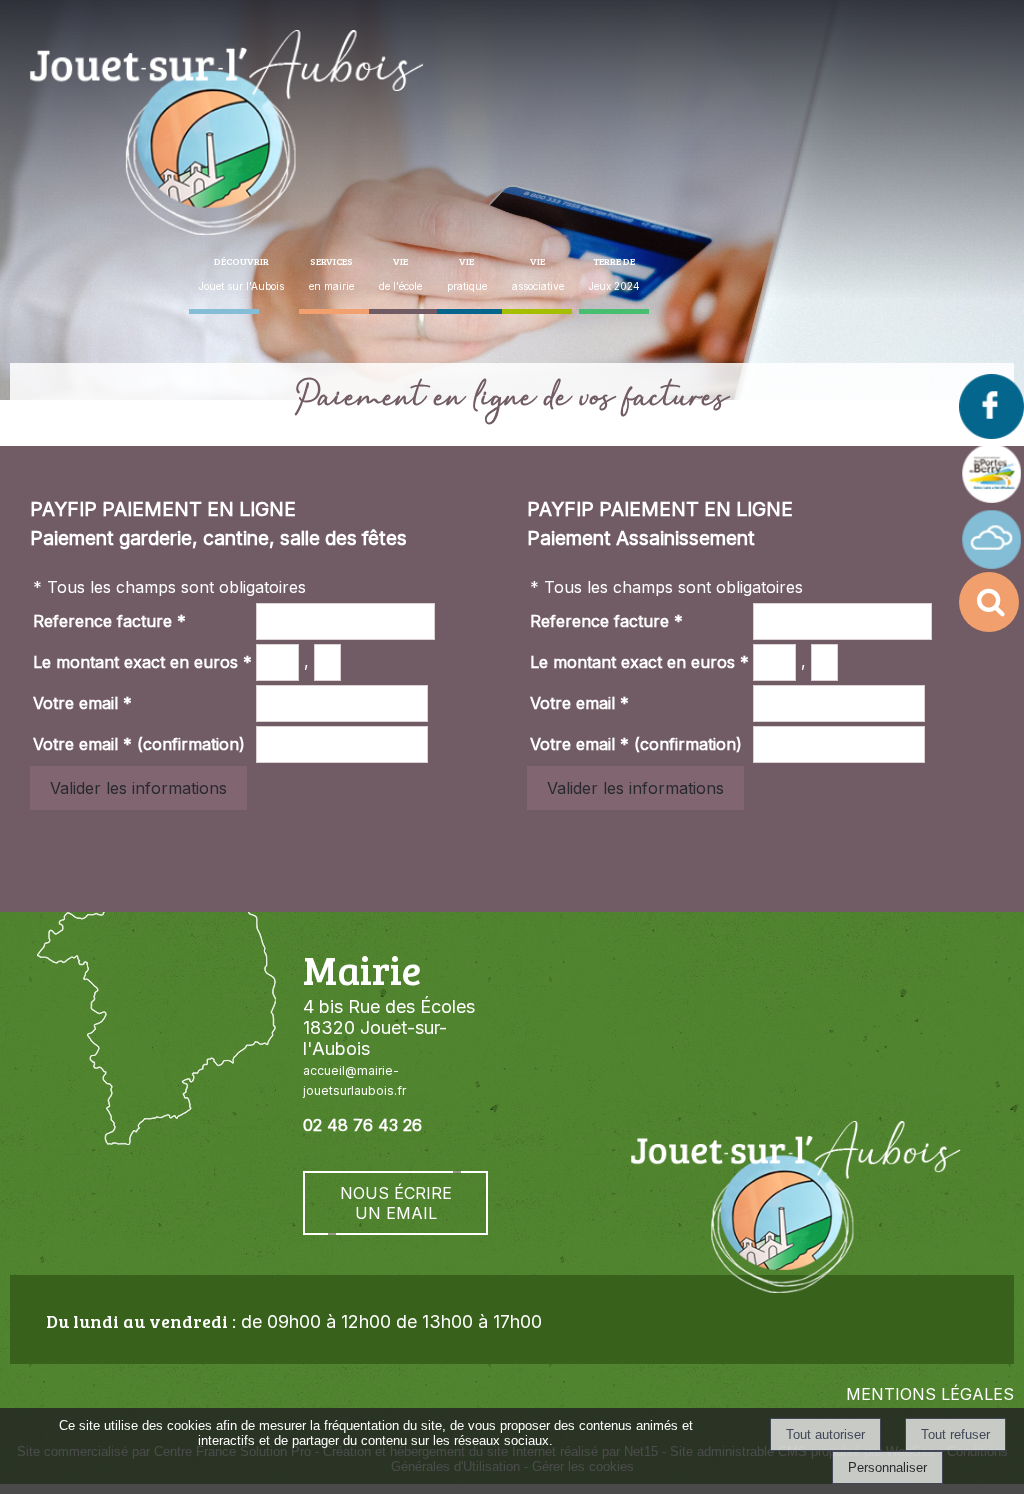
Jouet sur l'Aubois (241, 273)
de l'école (400, 273)
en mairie (331, 273)
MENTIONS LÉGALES (930, 1394)
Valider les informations (138, 788)
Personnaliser (887, 1467)
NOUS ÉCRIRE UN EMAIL (396, 1203)
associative (538, 273)
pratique (467, 273)
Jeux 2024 (614, 273)
